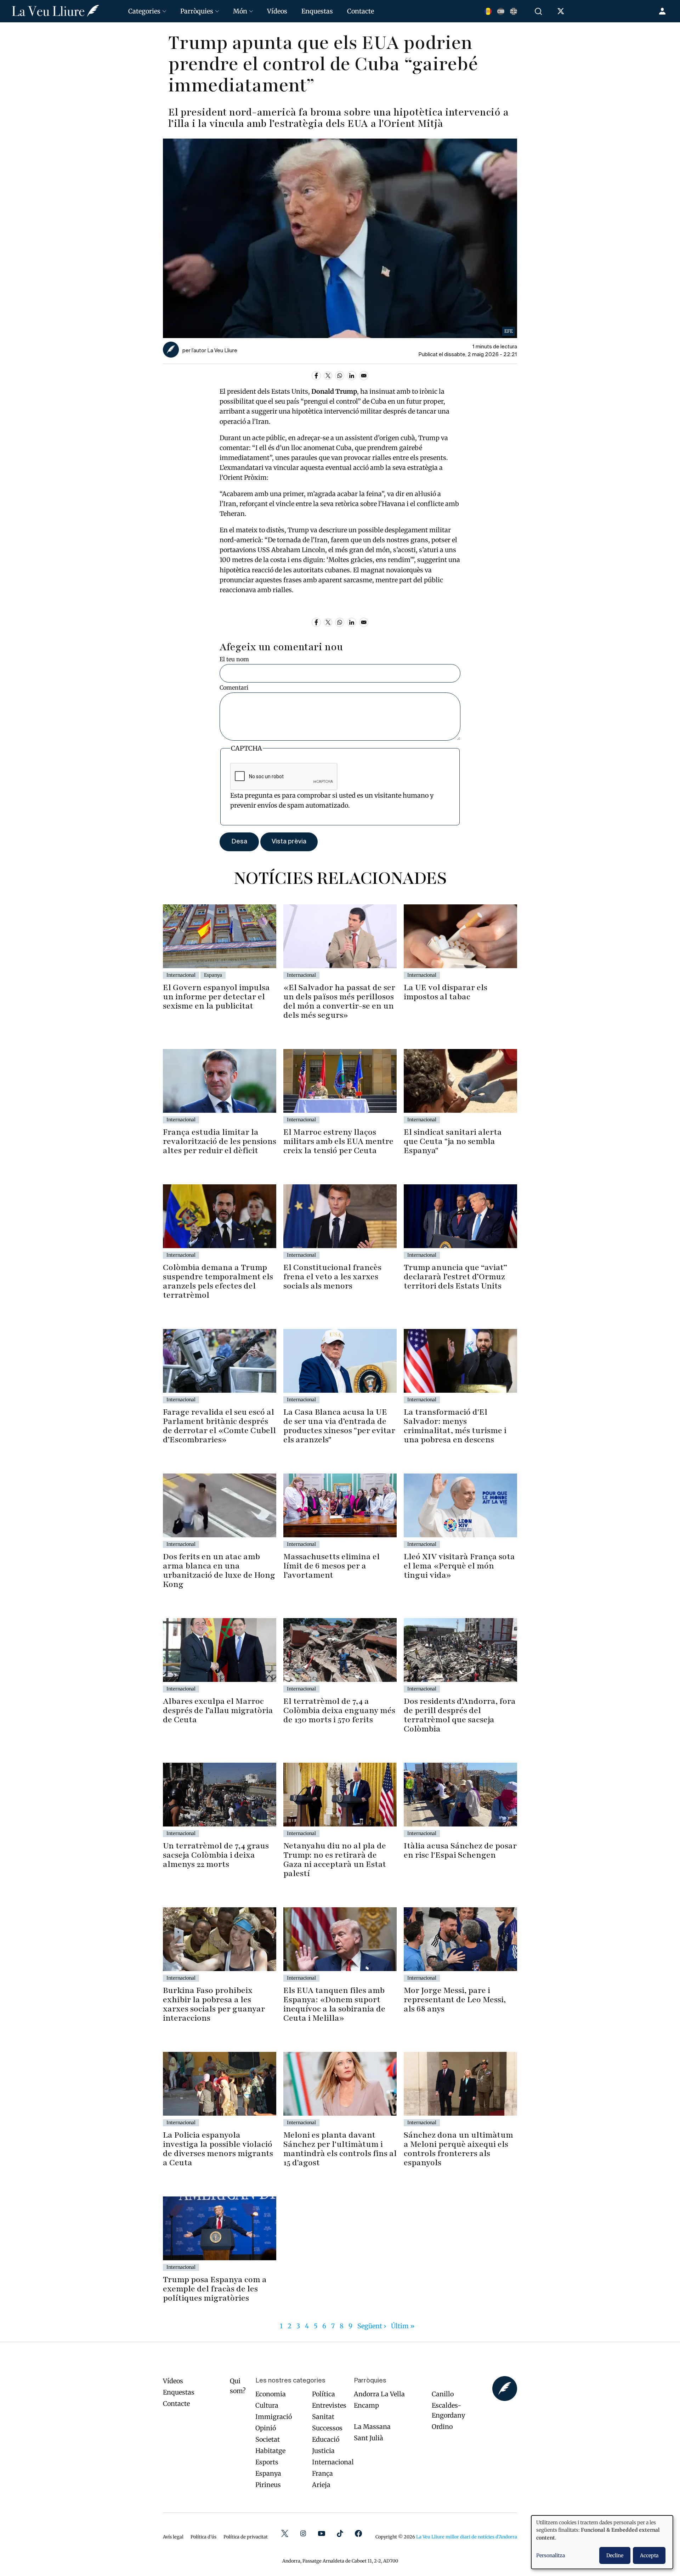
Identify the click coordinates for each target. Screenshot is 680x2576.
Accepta (649, 2555)
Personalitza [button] (551, 2555)
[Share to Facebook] (316, 376)
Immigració (274, 2417)
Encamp (366, 2405)
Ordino (442, 2427)
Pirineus (268, 2485)
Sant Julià (369, 2438)
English (514, 11)
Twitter (285, 2533)
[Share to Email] (364, 376)
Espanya (268, 2473)
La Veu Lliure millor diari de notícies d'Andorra (467, 2537)
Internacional (333, 2462)
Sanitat (323, 2417)
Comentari (234, 688)
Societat (268, 2439)
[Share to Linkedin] (352, 376)
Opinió (266, 2428)
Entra (663, 11)
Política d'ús (203, 2537)
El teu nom (234, 659)
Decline (615, 2555)
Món (240, 11)
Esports (267, 2462)
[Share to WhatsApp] (340, 376)
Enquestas (317, 11)
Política (324, 2394)
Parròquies (197, 11)
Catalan (488, 11)
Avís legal (173, 2537)
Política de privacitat (246, 2537)
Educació (326, 2439)
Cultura (267, 2405)
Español (501, 11)
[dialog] (602, 2542)
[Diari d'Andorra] (61, 11)
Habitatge (270, 2451)
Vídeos (277, 11)
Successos (327, 2428)
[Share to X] (328, 376)
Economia (271, 2394)
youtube (322, 2533)
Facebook (358, 2533)
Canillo (443, 2394)
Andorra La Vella (379, 2394)
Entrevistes (329, 2405)
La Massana (372, 2427)
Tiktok (340, 2533)
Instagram (303, 2533)
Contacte (361, 11)
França (322, 2473)
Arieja (321, 2485)
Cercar (539, 11)
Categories (144, 11)
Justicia (323, 2451)
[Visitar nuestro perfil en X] (562, 13)
